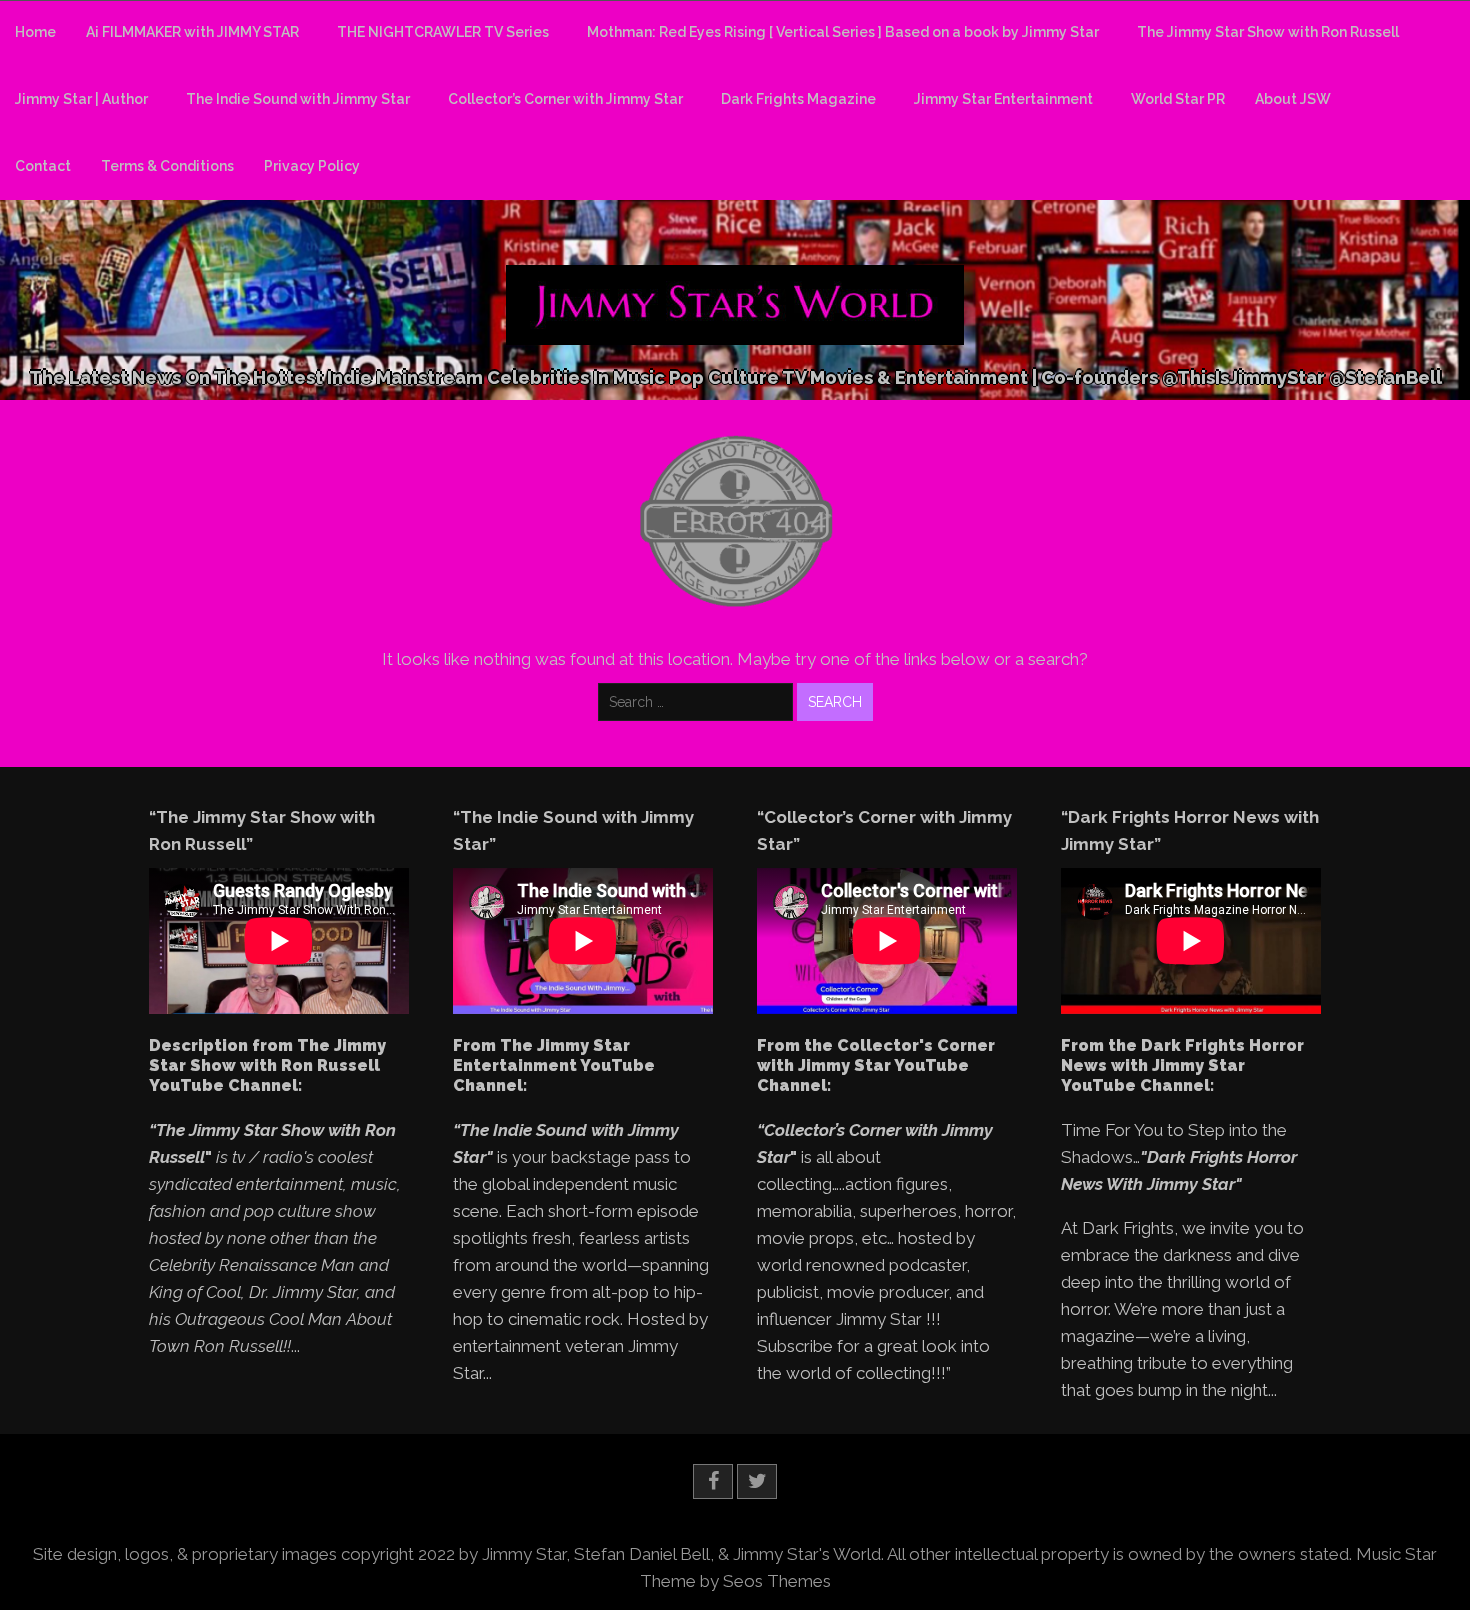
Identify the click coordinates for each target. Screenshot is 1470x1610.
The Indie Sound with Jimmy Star (298, 99)
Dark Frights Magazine (798, 99)
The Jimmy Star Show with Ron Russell (1268, 32)
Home (35, 32)
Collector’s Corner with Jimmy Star (565, 99)
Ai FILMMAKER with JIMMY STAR (192, 32)
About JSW (1293, 99)
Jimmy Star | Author (81, 99)
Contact (43, 166)
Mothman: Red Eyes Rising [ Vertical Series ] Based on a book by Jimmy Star (843, 32)
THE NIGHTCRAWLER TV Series (443, 32)
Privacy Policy (312, 166)
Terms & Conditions (167, 166)
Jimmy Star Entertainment (1003, 99)
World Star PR (1178, 99)
